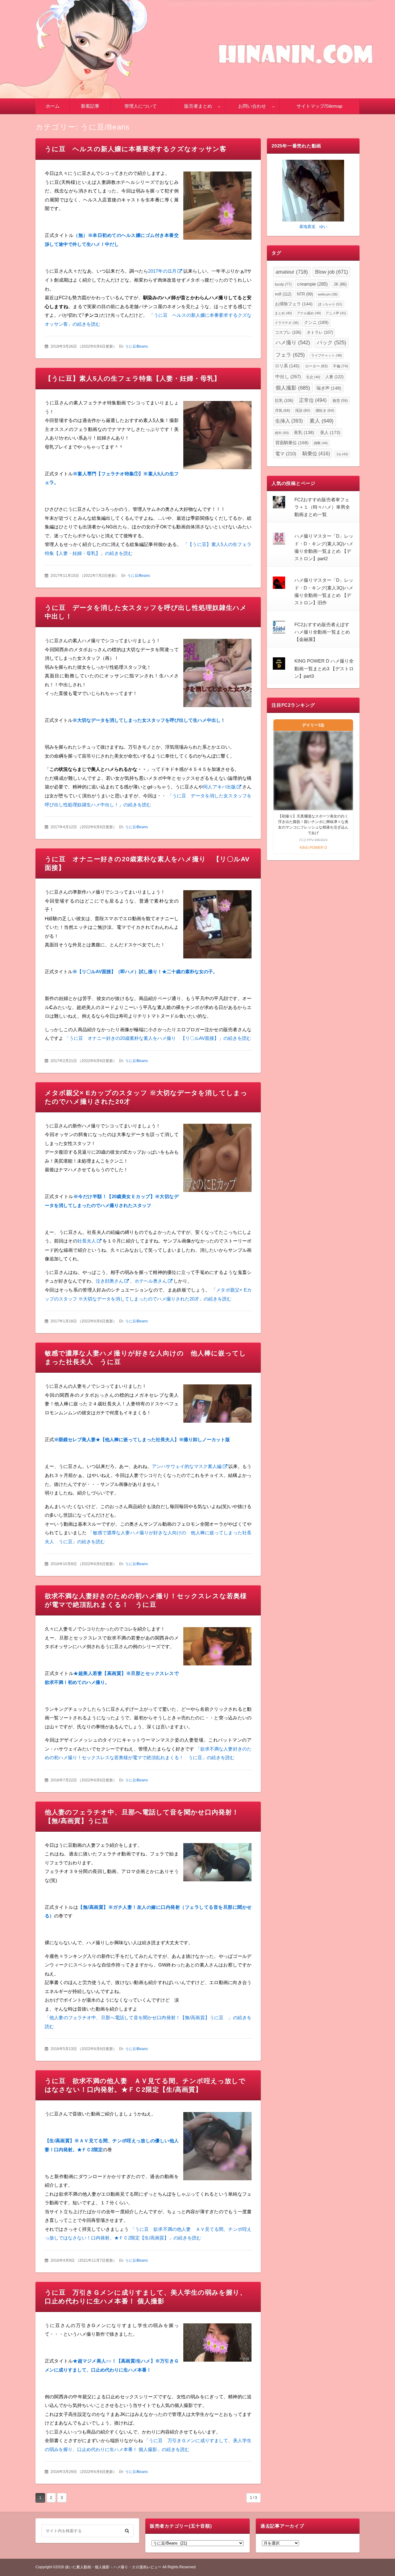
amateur (292, 272)
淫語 (303, 411)
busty (283, 284)
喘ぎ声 (329, 388)
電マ (286, 454)
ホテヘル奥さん (151, 1281)
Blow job (332, 272)
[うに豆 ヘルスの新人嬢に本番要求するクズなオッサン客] (217, 207)
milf (283, 294)
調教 (321, 443)
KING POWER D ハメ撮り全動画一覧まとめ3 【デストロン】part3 (324, 668)
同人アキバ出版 (219, 787)
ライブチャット (326, 355)
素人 (322, 421)
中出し (288, 376)
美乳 (304, 433)
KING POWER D (313, 848)
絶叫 (282, 433)
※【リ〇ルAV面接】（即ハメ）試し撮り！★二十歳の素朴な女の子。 (145, 972)
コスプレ (288, 332)
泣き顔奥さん (110, 1281)
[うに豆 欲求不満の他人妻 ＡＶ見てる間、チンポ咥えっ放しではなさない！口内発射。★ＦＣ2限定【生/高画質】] (217, 2148)
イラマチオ (287, 323)
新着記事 (90, 106)
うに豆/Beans (136, 346)
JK (340, 284)
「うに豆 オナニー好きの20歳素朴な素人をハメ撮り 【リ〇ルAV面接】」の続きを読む (158, 1038)
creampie (312, 284)
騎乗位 (316, 453)
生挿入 (289, 421)
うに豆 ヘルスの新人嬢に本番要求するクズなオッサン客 (136, 149)
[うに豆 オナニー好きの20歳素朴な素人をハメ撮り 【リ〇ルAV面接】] (217, 926)
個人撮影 (293, 388)
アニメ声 (336, 313)
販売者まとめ (198, 106)
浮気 (283, 411)
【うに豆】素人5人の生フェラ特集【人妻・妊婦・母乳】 (133, 378)
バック (332, 343)
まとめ (283, 313)
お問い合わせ (252, 106)
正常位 (313, 400)
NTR (305, 294)
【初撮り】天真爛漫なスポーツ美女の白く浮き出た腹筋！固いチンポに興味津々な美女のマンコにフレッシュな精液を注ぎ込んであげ (313, 825)
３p (342, 454)
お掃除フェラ (294, 304)
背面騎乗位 (292, 443)
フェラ (290, 355)
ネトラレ (320, 332)
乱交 (313, 377)
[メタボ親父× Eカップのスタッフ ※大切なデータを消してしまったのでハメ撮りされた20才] (217, 1159)
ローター (316, 366)
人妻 (334, 377)
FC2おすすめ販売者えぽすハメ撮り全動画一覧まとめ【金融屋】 (322, 632)
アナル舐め (309, 313)
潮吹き (325, 411)
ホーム (53, 106)
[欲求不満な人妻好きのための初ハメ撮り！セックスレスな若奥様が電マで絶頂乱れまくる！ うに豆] (217, 1648)
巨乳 (284, 401)
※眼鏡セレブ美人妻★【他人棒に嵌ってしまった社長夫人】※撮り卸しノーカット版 (142, 1439)
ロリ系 (287, 366)
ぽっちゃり (330, 304)
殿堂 (340, 401)
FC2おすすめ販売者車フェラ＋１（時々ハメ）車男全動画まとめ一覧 (322, 507)
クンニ (316, 322)
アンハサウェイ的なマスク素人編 (187, 1466)
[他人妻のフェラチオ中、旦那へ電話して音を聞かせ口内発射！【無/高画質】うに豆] (217, 1864)
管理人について (141, 106)
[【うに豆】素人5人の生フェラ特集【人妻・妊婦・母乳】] (217, 437)
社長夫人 (87, 1241)
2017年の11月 (162, 271)
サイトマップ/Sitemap (319, 106)
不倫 (341, 366)
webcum (328, 294)
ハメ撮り (293, 343)
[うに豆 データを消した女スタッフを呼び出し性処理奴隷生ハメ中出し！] (217, 674)
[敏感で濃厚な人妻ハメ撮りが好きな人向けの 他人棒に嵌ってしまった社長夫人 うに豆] (217, 1405)
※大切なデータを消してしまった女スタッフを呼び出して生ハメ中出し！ (149, 720)
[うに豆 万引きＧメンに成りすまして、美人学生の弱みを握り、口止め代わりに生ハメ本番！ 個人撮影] (217, 2344)
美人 (330, 432)
